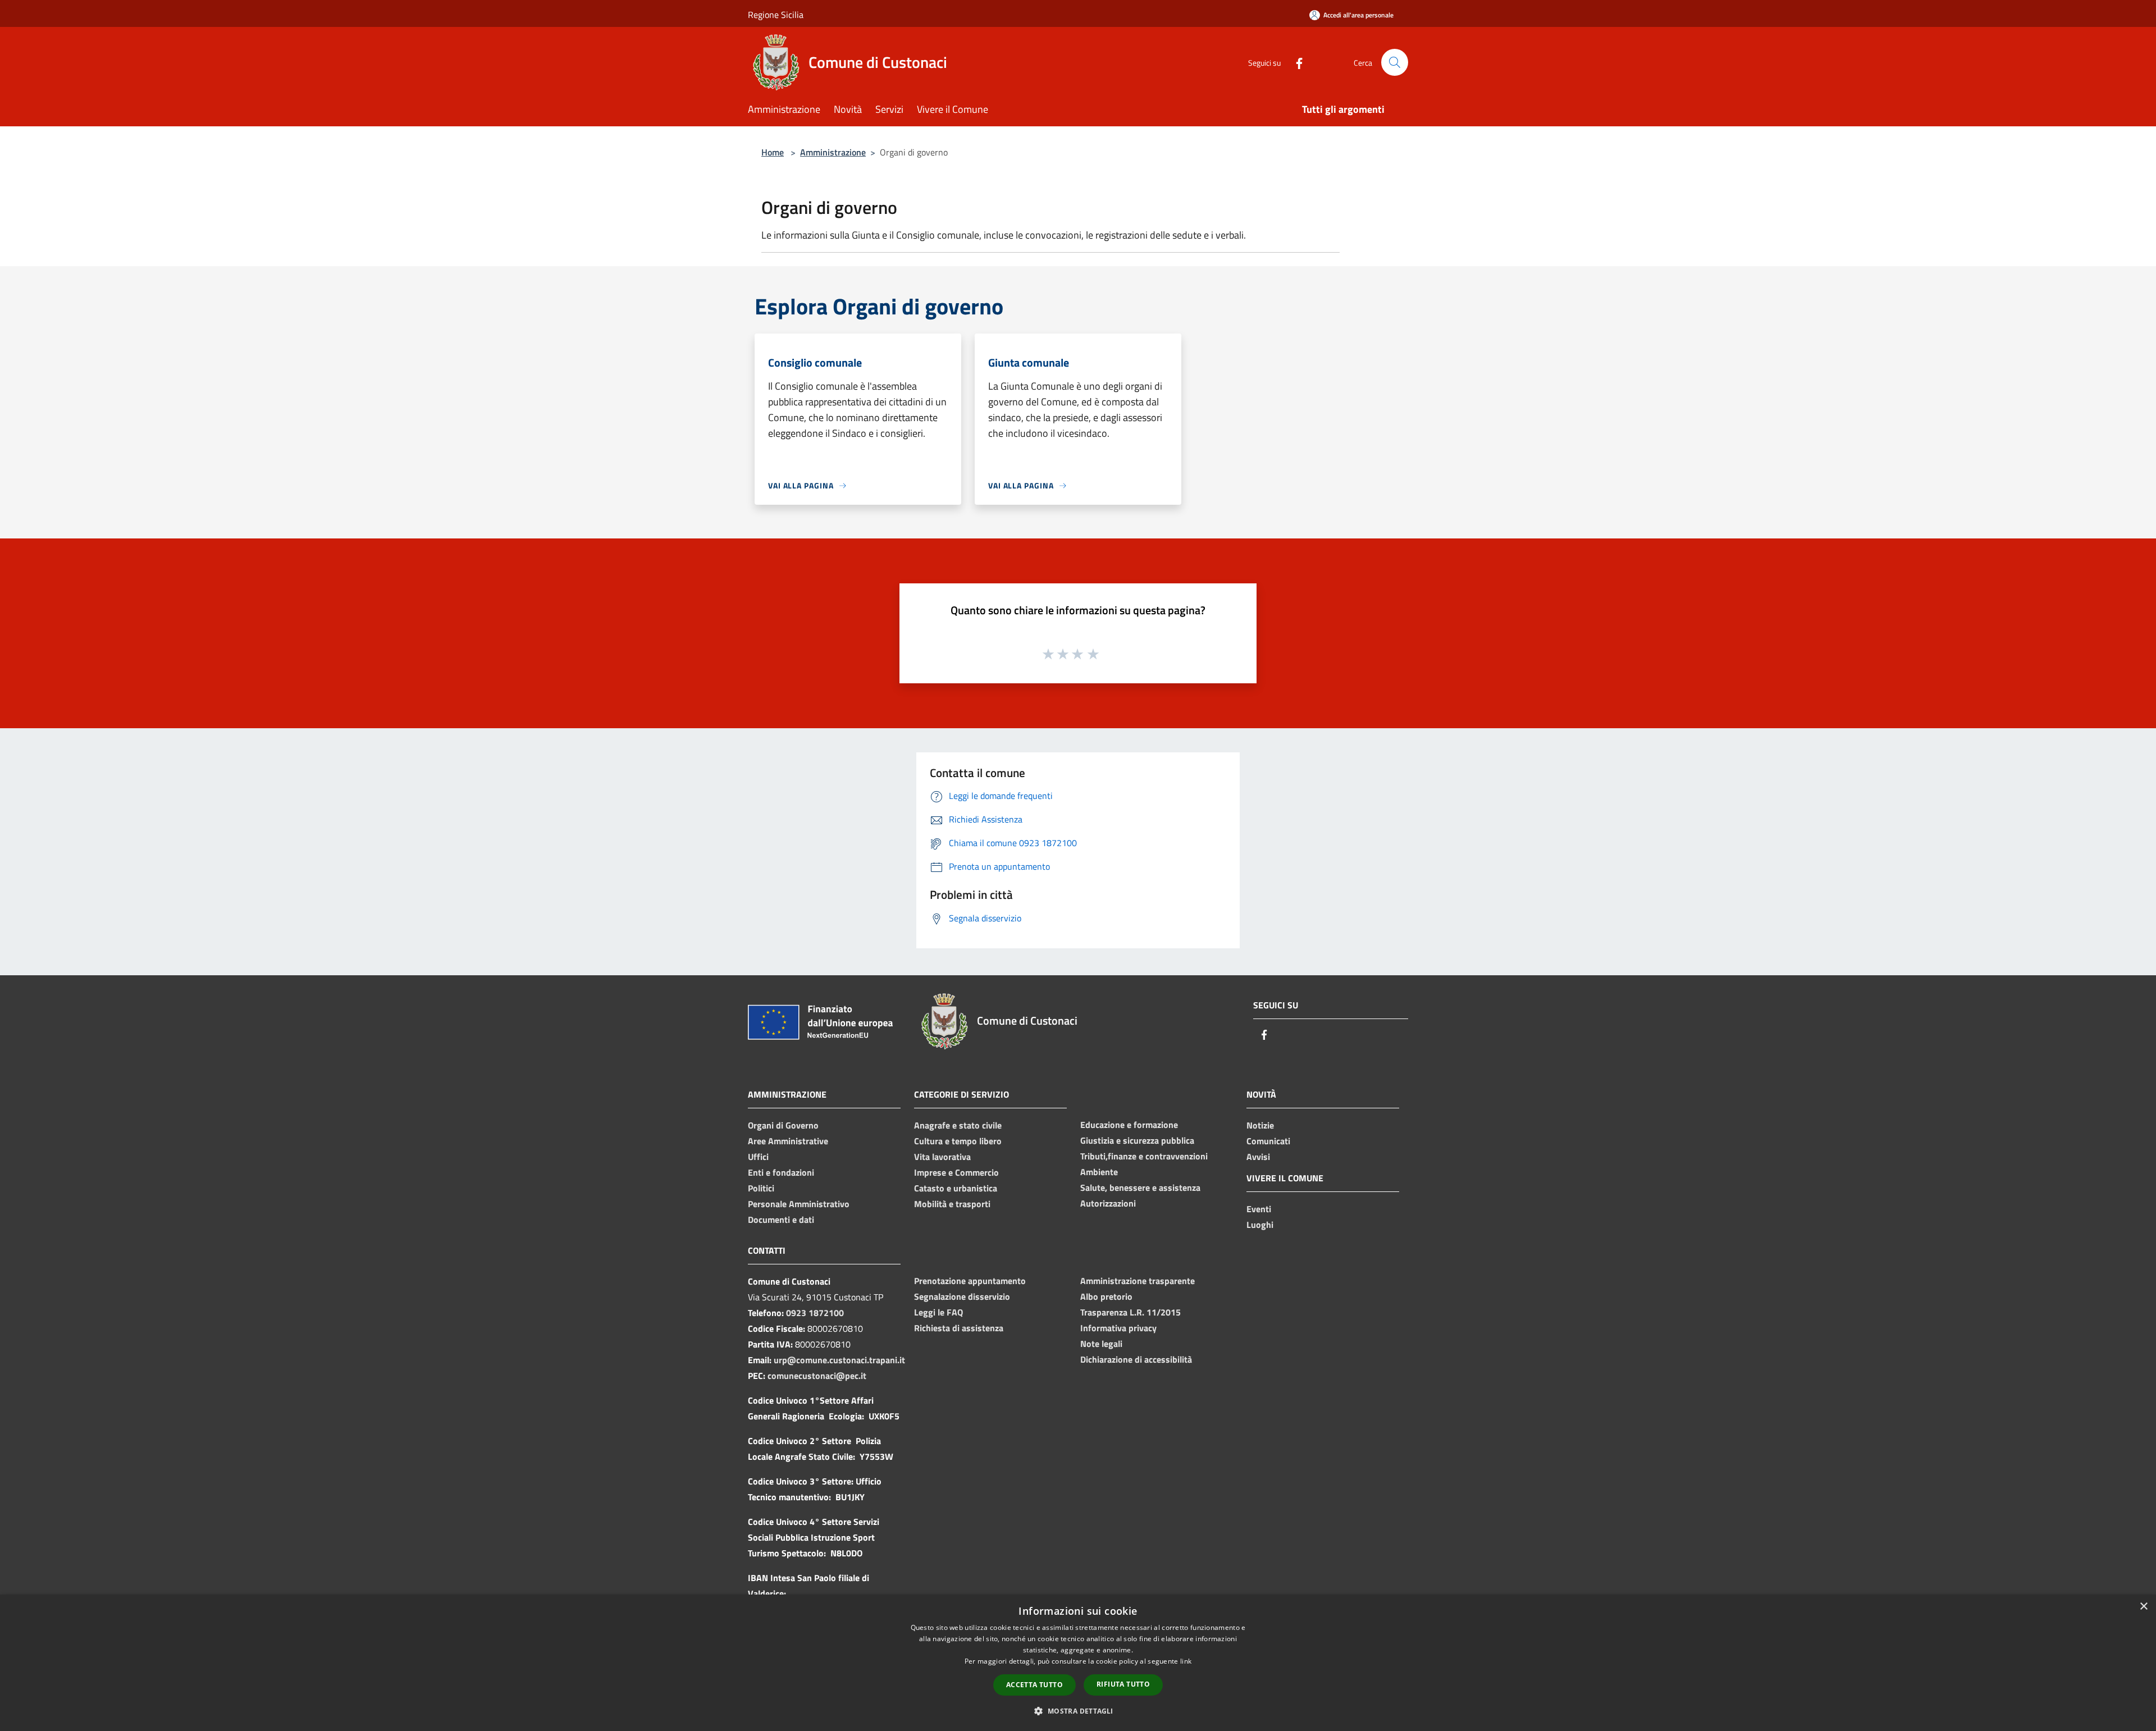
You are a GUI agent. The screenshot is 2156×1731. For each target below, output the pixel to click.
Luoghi (1260, 1225)
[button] (1078, 1711)
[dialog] (1078, 1663)
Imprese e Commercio (956, 1172)
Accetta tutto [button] (1034, 1685)
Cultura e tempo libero (958, 1141)
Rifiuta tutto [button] (1123, 1684)
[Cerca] (1395, 62)
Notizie (1260, 1125)
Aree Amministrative (788, 1141)
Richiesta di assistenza (959, 1328)
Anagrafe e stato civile (958, 1125)
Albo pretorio (1106, 1296)
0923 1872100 (815, 1313)
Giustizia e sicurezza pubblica (1137, 1140)
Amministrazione (833, 152)
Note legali (1101, 1344)
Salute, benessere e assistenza (1140, 1188)
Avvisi (1258, 1157)
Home (773, 152)
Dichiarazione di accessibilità (1136, 1359)
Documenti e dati (781, 1220)
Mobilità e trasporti (952, 1204)
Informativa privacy (1118, 1328)
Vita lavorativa (942, 1157)
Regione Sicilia (776, 15)
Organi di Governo (783, 1125)
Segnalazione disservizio (962, 1296)
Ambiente (1099, 1172)
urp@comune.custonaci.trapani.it (839, 1360)
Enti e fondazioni (781, 1172)
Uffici (758, 1157)
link (1186, 1661)
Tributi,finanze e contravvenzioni (1144, 1156)
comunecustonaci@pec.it (817, 1376)
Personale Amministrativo (799, 1204)
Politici (761, 1188)
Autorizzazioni (1108, 1203)
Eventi (1259, 1209)
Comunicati (1268, 1141)
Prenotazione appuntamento (970, 1281)
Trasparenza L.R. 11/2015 (1130, 1312)
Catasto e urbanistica (956, 1188)
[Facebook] (1295, 62)
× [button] (2143, 1607)
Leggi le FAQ (938, 1312)
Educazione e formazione (1129, 1125)
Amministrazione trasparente (1138, 1281)
